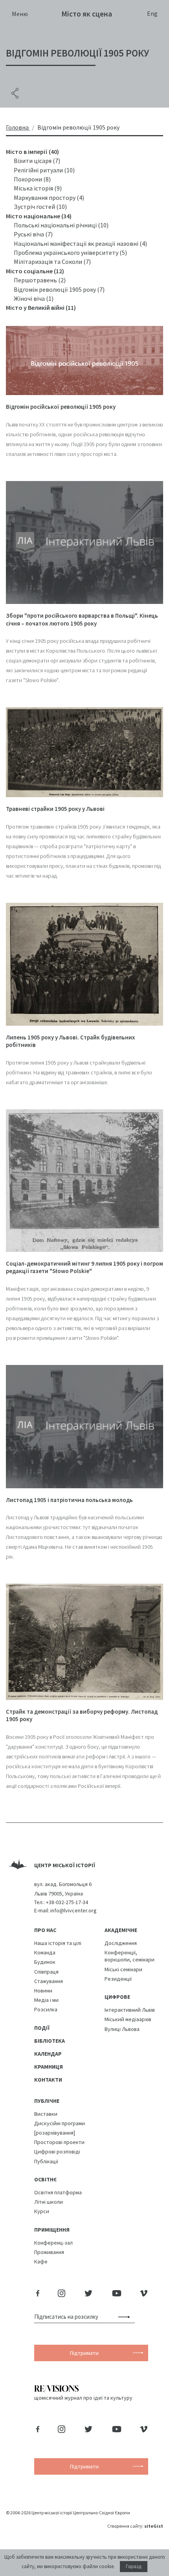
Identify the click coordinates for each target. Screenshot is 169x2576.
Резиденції (118, 1979)
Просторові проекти (59, 2142)
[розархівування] (55, 2133)
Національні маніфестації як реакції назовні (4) (80, 243)
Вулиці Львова (122, 2029)
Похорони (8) (32, 179)
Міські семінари (123, 1969)
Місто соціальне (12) (35, 271)
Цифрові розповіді (57, 2152)
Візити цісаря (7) (37, 161)
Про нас (45, 1930)
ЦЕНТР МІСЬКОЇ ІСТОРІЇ (65, 1865)
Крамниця (49, 2067)
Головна (17, 127)
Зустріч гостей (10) (40, 207)
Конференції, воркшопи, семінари (130, 1956)
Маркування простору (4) (49, 198)
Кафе (41, 2261)
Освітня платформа (58, 2192)
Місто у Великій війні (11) (41, 307)
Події (42, 2028)
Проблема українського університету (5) (70, 252)
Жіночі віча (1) (34, 298)
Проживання (49, 2252)
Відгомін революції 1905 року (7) (59, 289)
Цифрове (117, 1997)
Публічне (47, 2101)
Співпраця (46, 1972)
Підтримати (84, 2353)
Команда (45, 1952)
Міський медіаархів (128, 2019)
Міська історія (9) (38, 188)
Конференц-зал (53, 2243)
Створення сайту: (135, 2526)
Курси (42, 2211)
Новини (43, 1991)
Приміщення (52, 2230)
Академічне (121, 1930)
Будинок (45, 1962)
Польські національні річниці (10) (61, 225)
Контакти (48, 2080)
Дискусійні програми (60, 2123)
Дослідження (121, 1943)
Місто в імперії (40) (32, 152)
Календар (48, 2054)
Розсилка (46, 2009)
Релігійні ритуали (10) (44, 170)
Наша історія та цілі (58, 1943)
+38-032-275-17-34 (67, 1902)
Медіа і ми (46, 2000)
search (126, 2317)
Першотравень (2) (40, 280)
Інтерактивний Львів (130, 2010)
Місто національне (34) (39, 216)
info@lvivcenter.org (73, 1910)
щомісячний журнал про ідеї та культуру (83, 2398)
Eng (152, 13)
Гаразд (134, 2567)
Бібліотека (50, 2041)
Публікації (46, 2161)
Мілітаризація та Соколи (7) (52, 262)
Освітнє (45, 2179)
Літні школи (49, 2202)
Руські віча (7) (33, 234)
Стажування (49, 1981)
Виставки (46, 2114)
